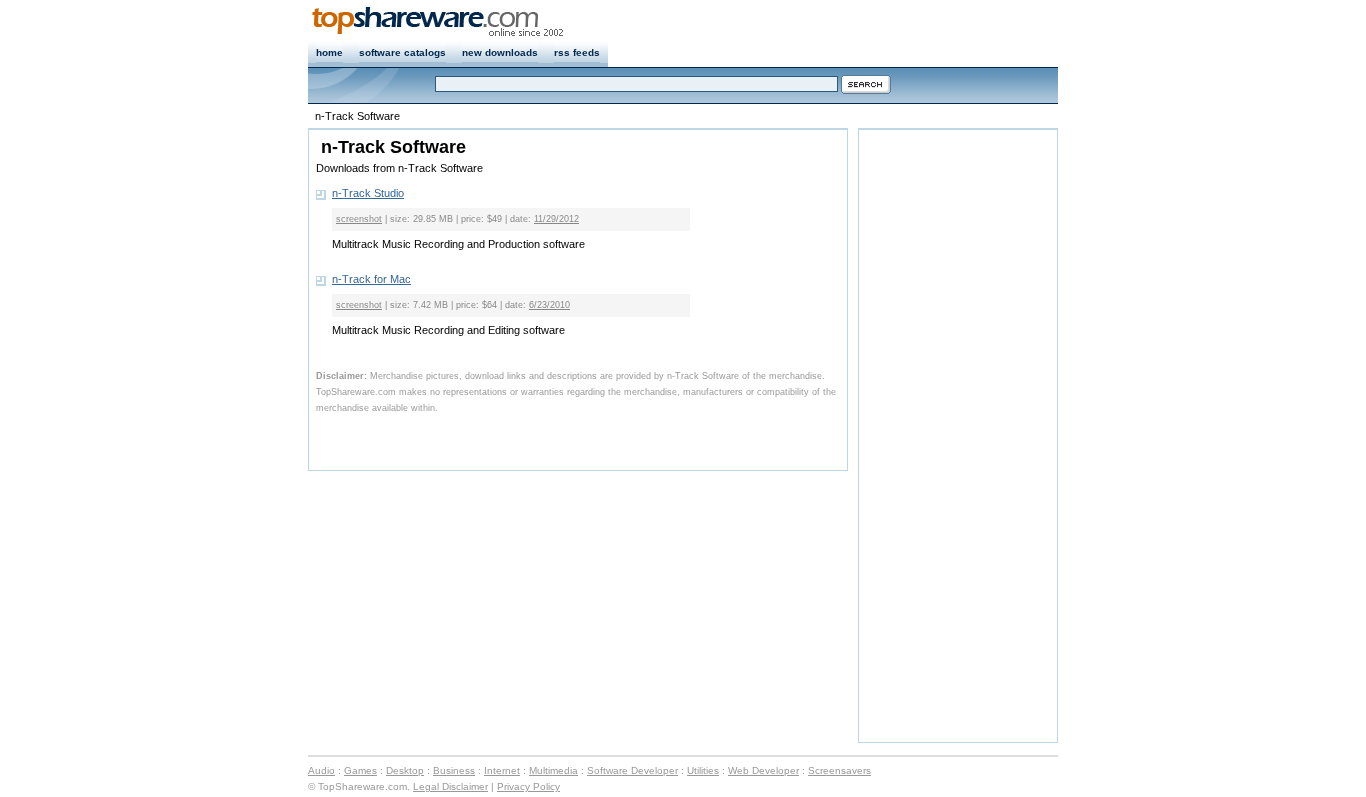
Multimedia (553, 770)
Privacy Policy (528, 786)
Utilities (703, 770)
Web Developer (763, 770)
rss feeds (577, 52)
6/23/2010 (549, 305)
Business (454, 770)
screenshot (359, 219)
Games (360, 770)
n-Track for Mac (371, 279)
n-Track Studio (368, 193)
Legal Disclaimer (450, 786)
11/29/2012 (556, 219)
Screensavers (839, 770)
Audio (321, 770)
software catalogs (402, 52)
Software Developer (632, 770)
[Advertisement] (960, 434)
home (329, 52)
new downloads (500, 52)
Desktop (405, 770)
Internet (502, 770)
